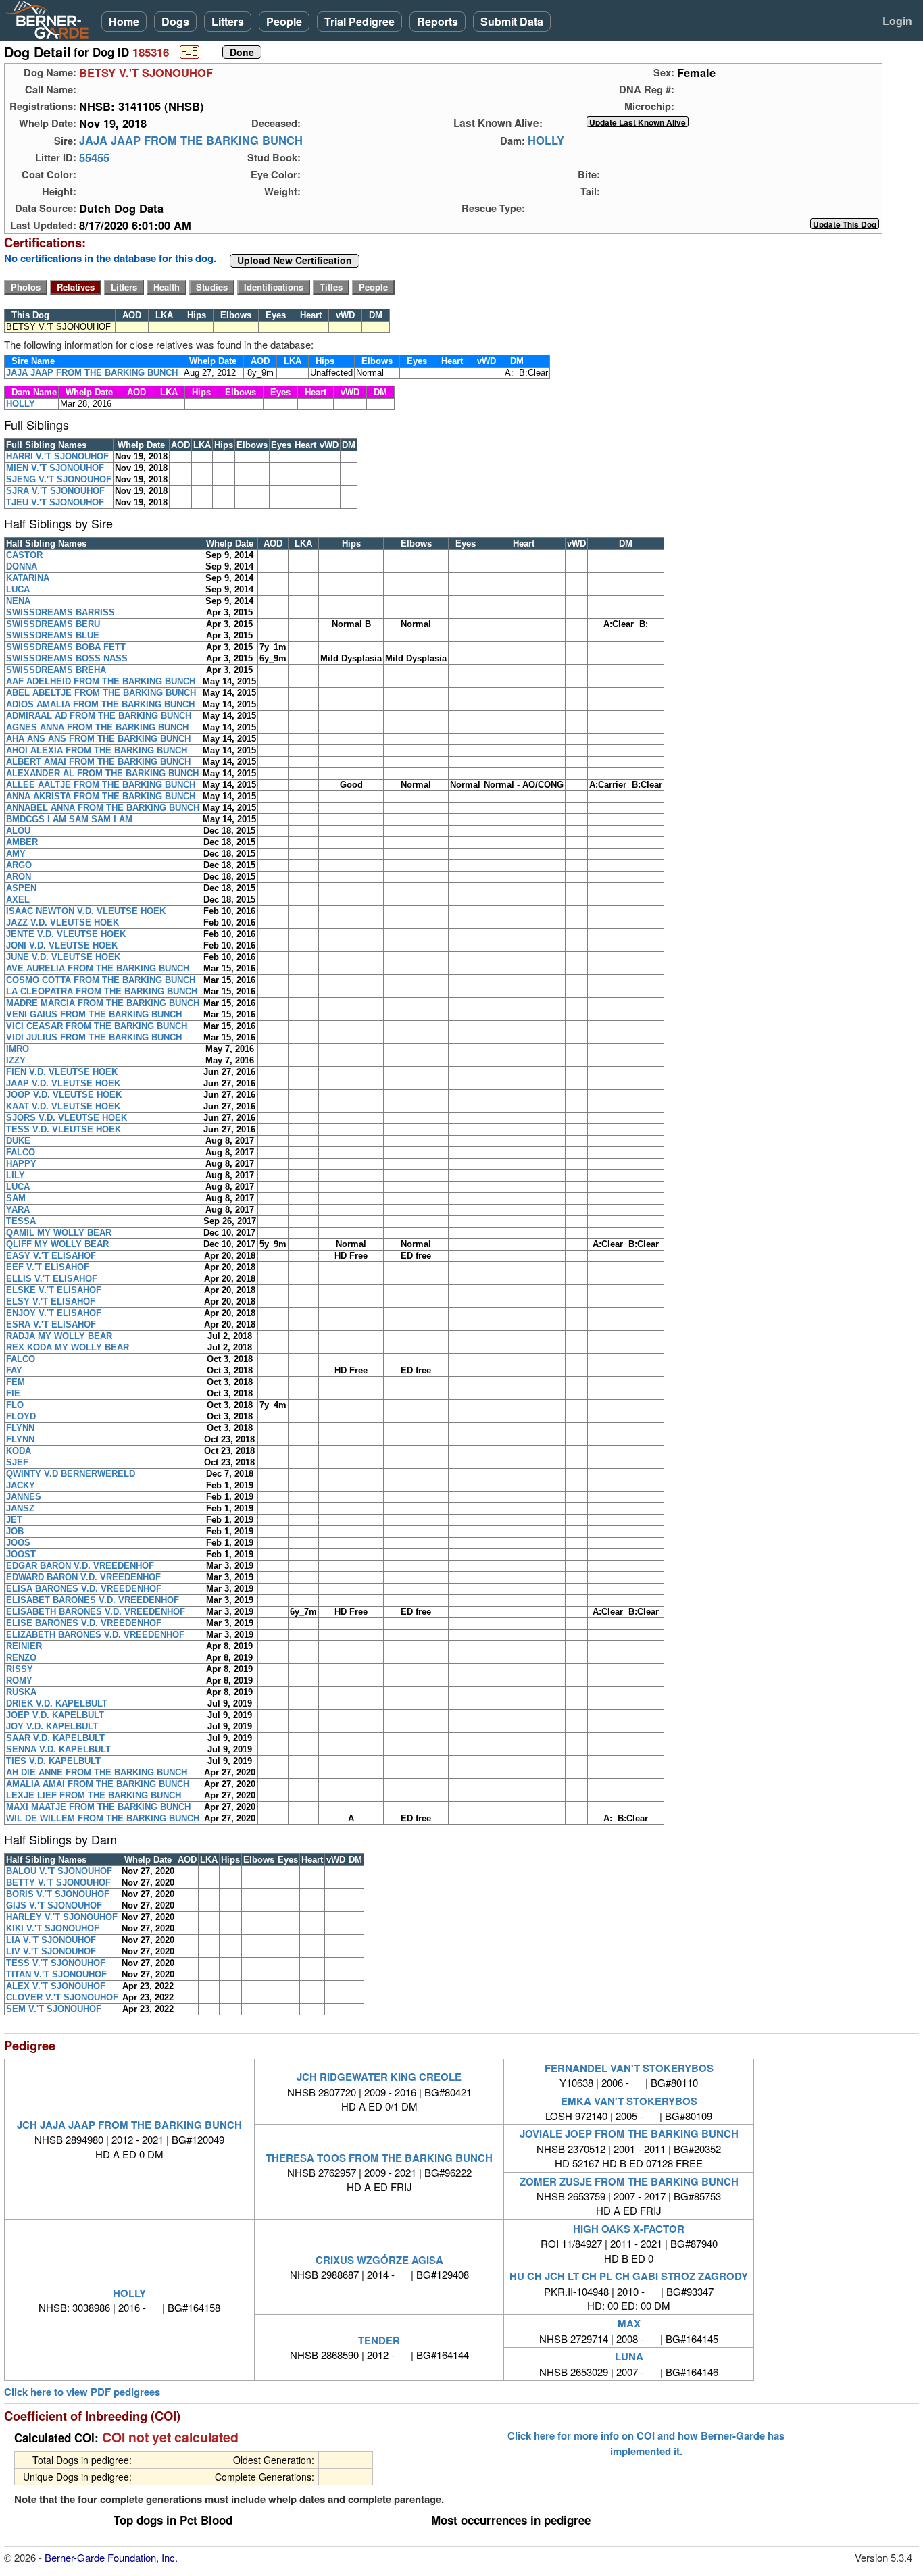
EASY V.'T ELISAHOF (51, 1256)
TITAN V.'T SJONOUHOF (56, 1974)
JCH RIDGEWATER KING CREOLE (379, 2077)
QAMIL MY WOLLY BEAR (59, 1233)
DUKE (18, 1141)
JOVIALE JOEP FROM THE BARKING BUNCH (629, 2133)
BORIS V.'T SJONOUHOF (58, 1894)
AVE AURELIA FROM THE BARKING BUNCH (98, 968)
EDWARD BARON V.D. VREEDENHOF (83, 1577)
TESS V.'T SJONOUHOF (56, 1963)
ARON (19, 877)
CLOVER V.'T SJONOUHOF (62, 1997)
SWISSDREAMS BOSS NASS (67, 658)
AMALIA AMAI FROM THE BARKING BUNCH (98, 1784)
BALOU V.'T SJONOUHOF (59, 1871)
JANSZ (20, 1508)
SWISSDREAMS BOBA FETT (66, 647)
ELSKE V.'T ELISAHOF (54, 1290)
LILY (16, 1175)
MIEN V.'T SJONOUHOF (55, 468)
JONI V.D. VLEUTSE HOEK (62, 945)
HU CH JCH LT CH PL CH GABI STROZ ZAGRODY (629, 2276)
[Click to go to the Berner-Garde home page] (51, 19)
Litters (228, 21)
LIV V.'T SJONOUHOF (51, 1951)
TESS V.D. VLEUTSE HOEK (64, 1129)
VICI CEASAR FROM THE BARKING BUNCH (97, 1026)
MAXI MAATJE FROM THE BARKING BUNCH (98, 1807)
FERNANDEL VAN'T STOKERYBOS (629, 2068)
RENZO (21, 1658)
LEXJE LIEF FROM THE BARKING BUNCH (94, 1795)
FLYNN (20, 1428)
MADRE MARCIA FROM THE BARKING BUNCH (103, 1003)
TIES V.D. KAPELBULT (53, 1761)
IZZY (16, 1060)
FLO (15, 1405)
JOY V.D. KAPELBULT (52, 1726)
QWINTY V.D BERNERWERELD (71, 1474)
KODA (19, 1451)
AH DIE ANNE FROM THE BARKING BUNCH (97, 1772)
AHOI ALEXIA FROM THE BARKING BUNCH (97, 750)
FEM (16, 1382)
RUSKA (21, 1692)
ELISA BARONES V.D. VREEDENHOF (84, 1589)
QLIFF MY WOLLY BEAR (57, 1244)
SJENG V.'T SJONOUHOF (59, 479)
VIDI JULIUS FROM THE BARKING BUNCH (94, 1037)
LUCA (18, 589)
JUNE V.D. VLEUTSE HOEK (63, 957)
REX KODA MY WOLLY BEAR (68, 1347)
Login (897, 21)
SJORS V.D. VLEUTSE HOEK (67, 1118)
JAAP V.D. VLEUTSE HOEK (63, 1083)
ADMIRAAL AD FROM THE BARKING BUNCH (99, 716)
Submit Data (512, 21)
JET (14, 1520)
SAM (16, 1198)
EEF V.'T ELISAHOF (48, 1267)
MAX (629, 2323)
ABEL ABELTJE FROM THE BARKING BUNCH (101, 693)
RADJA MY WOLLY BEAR (59, 1336)
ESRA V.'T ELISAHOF (51, 1324)
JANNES (24, 1497)
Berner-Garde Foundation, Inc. (111, 2557)
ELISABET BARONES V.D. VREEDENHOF (93, 1600)
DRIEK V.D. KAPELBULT (57, 1703)
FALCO (21, 1152)
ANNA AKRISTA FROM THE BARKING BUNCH (101, 796)
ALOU (18, 831)
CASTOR (24, 555)
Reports (438, 21)
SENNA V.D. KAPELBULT (58, 1749)
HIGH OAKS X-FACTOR (629, 2229)
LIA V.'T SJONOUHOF (51, 1940)
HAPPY (21, 1164)
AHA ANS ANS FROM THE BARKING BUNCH (98, 739)
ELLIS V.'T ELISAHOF (52, 1279)
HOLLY (546, 141)
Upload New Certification (295, 261)
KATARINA (28, 578)
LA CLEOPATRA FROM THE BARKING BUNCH (102, 991)
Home (124, 21)
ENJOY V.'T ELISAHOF (54, 1313)
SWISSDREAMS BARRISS (60, 612)
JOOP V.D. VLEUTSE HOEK (64, 1095)
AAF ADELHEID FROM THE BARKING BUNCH (101, 681)
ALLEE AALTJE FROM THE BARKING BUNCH (101, 785)
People (284, 21)
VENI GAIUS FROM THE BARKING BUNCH (94, 1014)
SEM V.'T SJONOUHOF (54, 2009)
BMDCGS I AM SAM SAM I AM (69, 819)
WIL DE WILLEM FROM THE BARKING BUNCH (103, 1818)
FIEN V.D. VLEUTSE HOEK (62, 1072)
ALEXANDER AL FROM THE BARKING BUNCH (102, 773)
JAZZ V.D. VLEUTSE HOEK (63, 923)
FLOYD (21, 1416)
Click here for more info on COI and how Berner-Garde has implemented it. (646, 2443)
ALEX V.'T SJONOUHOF (56, 1986)
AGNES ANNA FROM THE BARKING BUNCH (97, 727)
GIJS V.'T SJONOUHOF (54, 1905)
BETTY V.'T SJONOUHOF (58, 1883)
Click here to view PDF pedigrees (82, 2392)
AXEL (18, 900)
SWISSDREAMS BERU (53, 624)
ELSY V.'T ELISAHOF (51, 1302)
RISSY (20, 1669)
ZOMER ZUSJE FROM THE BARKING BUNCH (629, 2181)
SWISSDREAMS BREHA (56, 670)
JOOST (21, 1554)
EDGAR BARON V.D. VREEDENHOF (80, 1566)
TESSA (21, 1221)
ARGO (19, 865)
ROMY (19, 1681)
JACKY (21, 1485)
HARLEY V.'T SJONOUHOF (62, 1917)
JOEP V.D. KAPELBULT (55, 1715)
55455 (94, 157)
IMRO (18, 1049)
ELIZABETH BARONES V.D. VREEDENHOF (95, 1635)
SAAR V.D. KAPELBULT (55, 1738)
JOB (15, 1531)
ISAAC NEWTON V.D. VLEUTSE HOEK (86, 911)
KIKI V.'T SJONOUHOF (53, 1928)
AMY (16, 854)
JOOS (18, 1543)
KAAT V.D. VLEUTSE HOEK (63, 1106)
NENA (18, 601)
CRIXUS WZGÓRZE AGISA (379, 2260)
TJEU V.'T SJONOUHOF (55, 502)
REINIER (24, 1646)
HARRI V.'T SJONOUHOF (57, 456)
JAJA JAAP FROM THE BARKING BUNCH (191, 141)
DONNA (22, 566)
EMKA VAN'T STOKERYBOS (629, 2101)
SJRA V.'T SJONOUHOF (55, 491)
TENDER (379, 2340)
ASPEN (21, 888)
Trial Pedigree (359, 21)
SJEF (17, 1462)
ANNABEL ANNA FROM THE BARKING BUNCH (103, 808)
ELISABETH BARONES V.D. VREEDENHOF (96, 1612)
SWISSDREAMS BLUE (53, 635)
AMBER (22, 842)
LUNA (629, 2356)
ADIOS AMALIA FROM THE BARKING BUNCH (100, 704)
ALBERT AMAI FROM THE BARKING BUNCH (98, 762)
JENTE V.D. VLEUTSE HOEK (66, 934)
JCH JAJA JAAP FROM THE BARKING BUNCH (129, 2125)
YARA (18, 1210)
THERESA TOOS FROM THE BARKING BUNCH (379, 2158)
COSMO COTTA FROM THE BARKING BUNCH (101, 980)
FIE (13, 1393)
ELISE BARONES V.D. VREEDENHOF (84, 1623)
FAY (14, 1370)
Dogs (175, 21)
